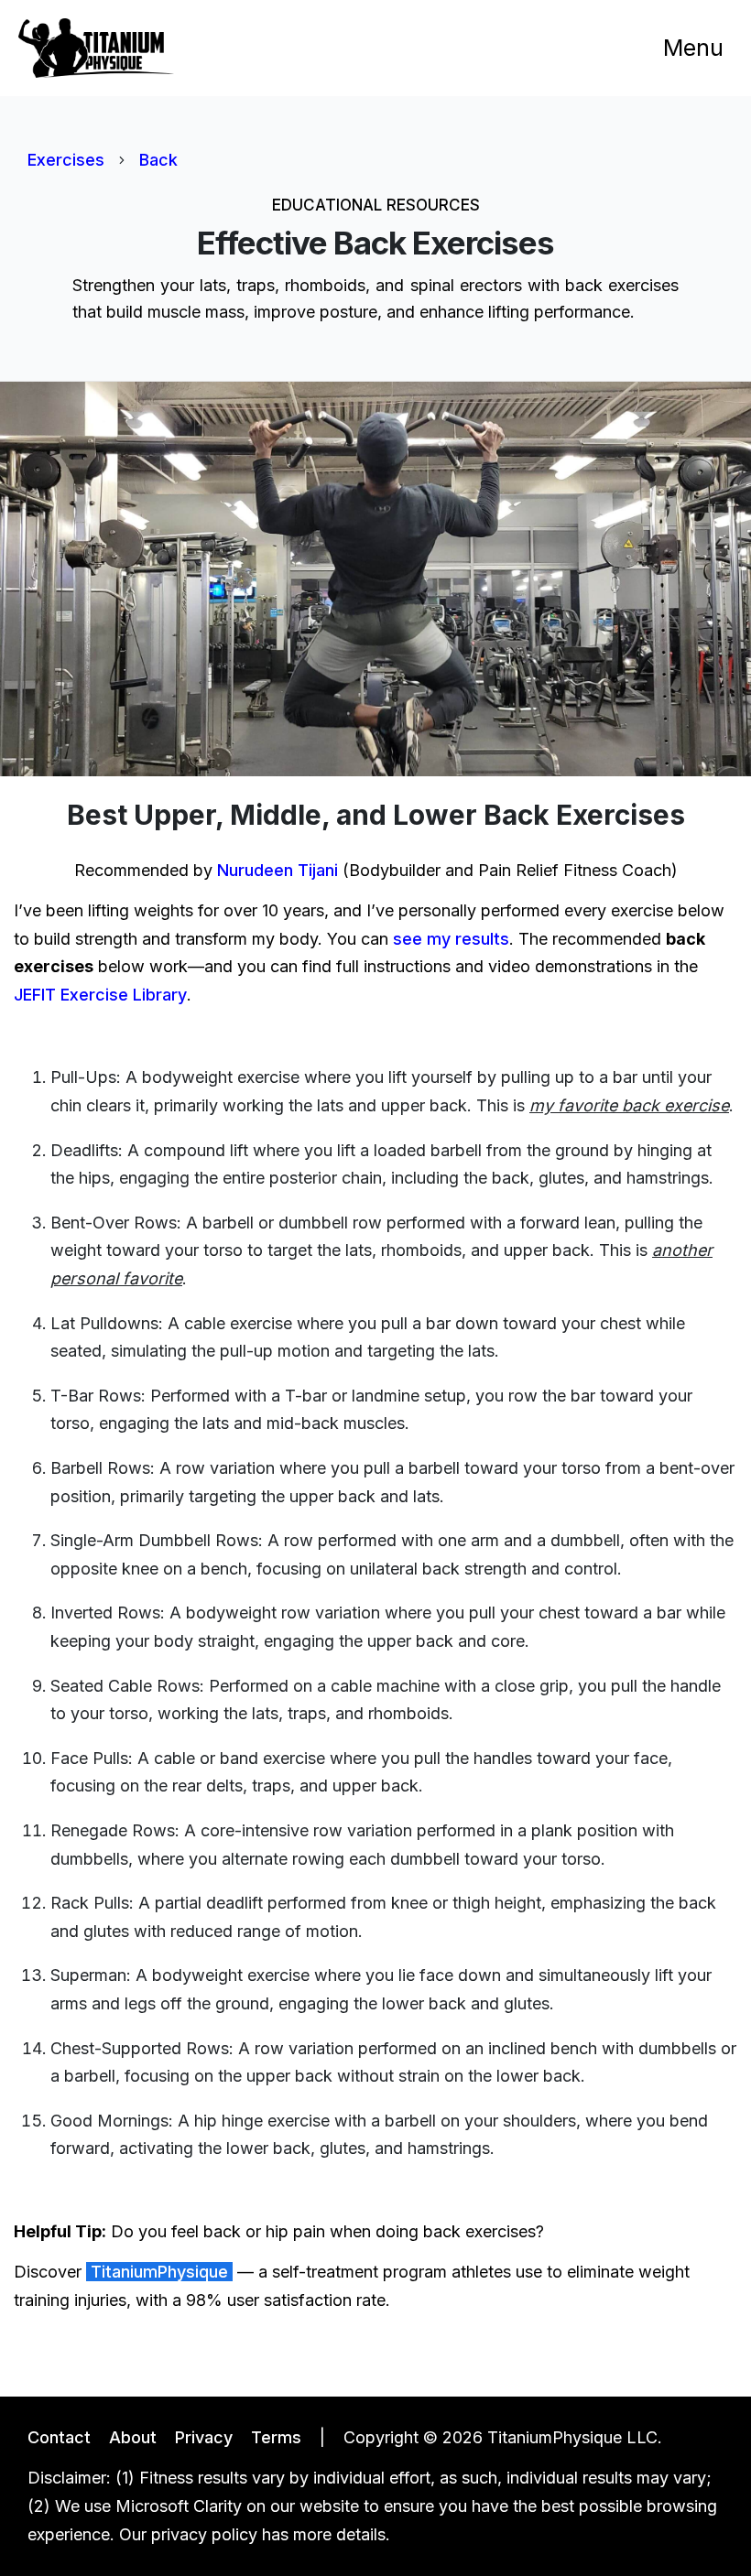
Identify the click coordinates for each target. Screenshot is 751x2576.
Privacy (204, 2437)
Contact (59, 2437)
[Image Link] (96, 48)
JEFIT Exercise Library (100, 995)
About (133, 2437)
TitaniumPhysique (159, 2272)
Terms (276, 2437)
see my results (451, 939)
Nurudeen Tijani (278, 870)
